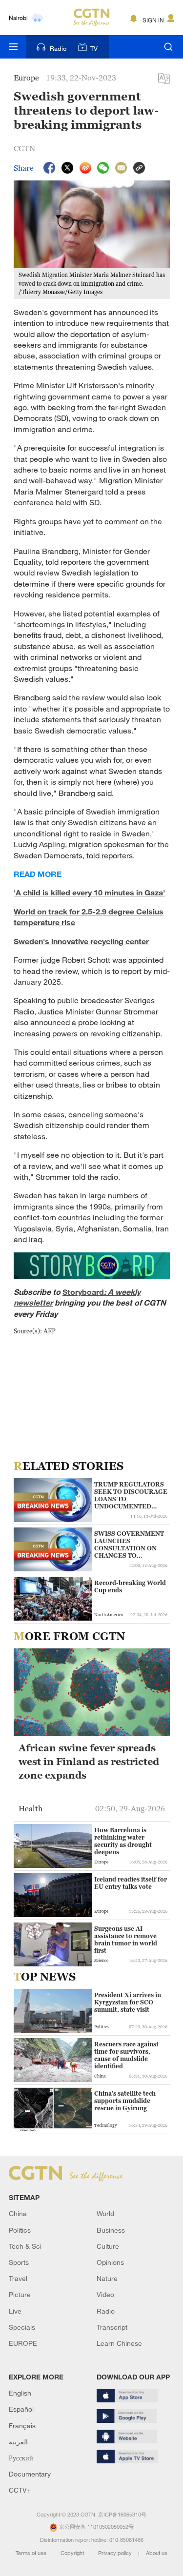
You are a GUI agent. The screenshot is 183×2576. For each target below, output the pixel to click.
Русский (21, 2458)
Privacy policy (116, 2553)
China (18, 2213)
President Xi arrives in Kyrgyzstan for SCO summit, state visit (128, 2002)
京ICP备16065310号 (122, 2515)
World (105, 2213)
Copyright (73, 2553)
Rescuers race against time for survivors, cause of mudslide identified (126, 2055)
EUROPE (23, 2343)
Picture (20, 2294)
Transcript (112, 2327)
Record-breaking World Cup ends (130, 1586)
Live (15, 2311)
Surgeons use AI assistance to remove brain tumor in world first (126, 1940)
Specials (22, 2327)
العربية (18, 2442)
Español (21, 2409)
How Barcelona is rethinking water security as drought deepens (123, 1841)
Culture (108, 2246)
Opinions (110, 2262)
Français (22, 2426)
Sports (19, 2262)
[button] (19, 1614)
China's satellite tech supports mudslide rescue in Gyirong (125, 2101)
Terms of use (32, 2553)
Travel (18, 2278)
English (20, 2393)
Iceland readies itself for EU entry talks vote (131, 1883)
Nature (107, 2278)
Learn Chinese (119, 2343)
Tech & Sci (25, 2246)
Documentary (30, 2474)
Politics (20, 2230)
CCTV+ (20, 2490)
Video (105, 2294)
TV (94, 48)
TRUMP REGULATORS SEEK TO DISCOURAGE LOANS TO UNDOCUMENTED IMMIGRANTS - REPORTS (131, 1495)
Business (111, 2230)
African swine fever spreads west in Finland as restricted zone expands (89, 1762)
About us (157, 2553)
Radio (58, 48)
